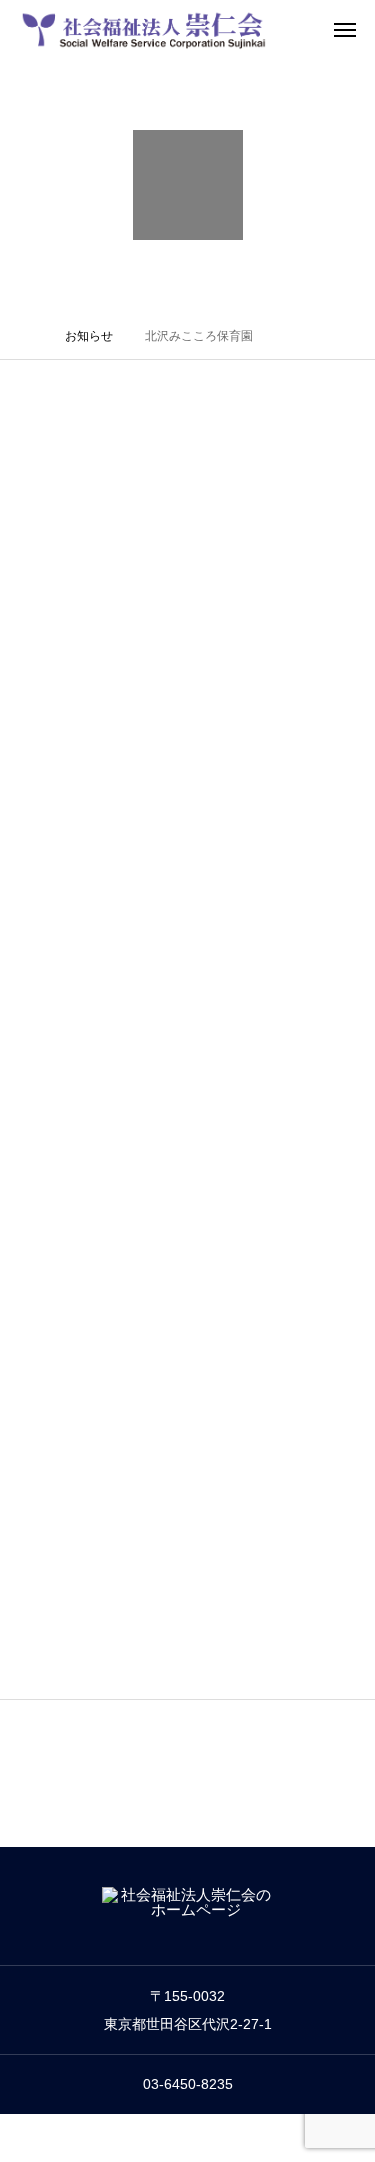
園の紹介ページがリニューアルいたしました (248, 1634)
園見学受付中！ (220, 1332)
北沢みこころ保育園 (234, 623)
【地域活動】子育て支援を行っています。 (248, 1483)
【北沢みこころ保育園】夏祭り (248, 728)
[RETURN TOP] (187, 1724)
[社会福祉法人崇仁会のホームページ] (144, 30)
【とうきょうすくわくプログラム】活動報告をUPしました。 (250, 1032)
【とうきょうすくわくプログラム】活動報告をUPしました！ (250, 579)
